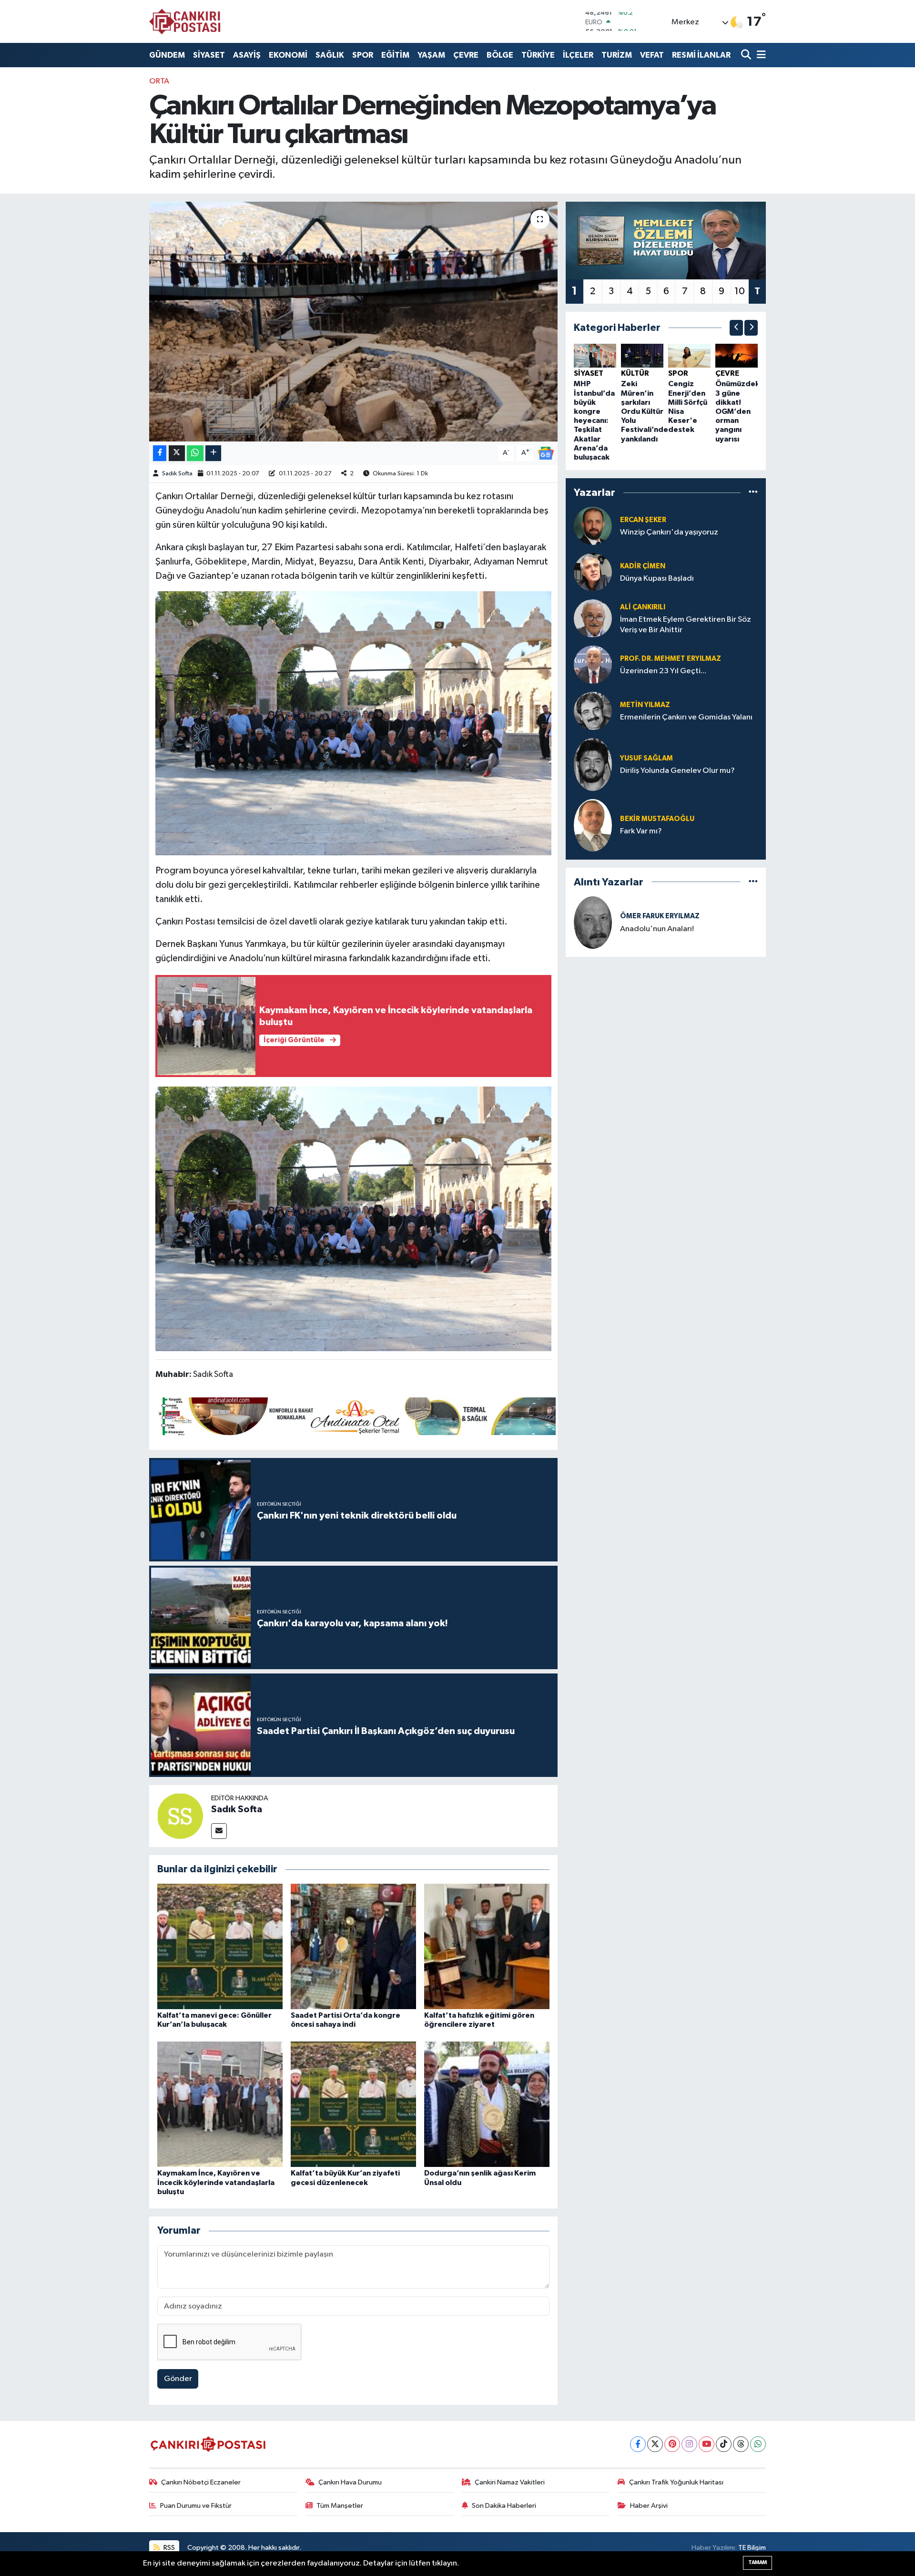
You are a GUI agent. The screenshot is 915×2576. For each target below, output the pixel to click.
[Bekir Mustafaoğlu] (593, 825)
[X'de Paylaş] (177, 453)
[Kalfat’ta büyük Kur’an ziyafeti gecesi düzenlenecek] (353, 2104)
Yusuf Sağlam (646, 758)
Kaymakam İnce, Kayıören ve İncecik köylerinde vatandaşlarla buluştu (216, 2182)
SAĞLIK (330, 55)
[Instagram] (689, 2444)
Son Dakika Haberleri (504, 2506)
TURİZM (617, 55)
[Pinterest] (672, 2444)
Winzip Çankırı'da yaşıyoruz (669, 532)
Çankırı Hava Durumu (350, 2482)
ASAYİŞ (247, 55)
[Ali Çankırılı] (593, 618)
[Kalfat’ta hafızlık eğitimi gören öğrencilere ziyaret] (487, 1946)
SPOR (363, 55)
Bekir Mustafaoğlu (657, 819)
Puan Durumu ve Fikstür (196, 2506)
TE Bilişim (752, 2548)
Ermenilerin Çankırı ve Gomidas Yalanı (686, 717)
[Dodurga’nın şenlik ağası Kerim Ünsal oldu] (487, 2104)
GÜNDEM (167, 55)
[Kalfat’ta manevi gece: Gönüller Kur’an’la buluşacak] (220, 1946)
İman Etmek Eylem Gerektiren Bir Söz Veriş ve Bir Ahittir (686, 625)
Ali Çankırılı (643, 607)
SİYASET (209, 55)
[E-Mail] (219, 1831)
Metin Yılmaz (645, 705)
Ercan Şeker (643, 520)
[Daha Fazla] (213, 453)
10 (740, 291)
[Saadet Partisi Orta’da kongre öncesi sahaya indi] (353, 1946)
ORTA (159, 81)
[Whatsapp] (758, 2444)
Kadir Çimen (643, 566)
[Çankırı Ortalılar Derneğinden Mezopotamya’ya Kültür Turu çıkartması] (353, 321)
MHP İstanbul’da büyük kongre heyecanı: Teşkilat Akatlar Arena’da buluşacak (594, 421)
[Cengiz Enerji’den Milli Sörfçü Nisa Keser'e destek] (689, 355)
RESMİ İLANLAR (701, 55)
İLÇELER (578, 55)
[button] (736, 328)
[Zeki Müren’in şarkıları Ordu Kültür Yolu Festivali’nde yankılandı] (642, 355)
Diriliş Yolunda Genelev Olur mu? (677, 771)
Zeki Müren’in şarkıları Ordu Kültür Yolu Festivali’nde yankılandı (645, 411)
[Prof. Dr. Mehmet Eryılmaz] (593, 664)
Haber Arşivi (649, 2506)
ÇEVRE (466, 55)
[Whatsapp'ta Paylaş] (195, 453)
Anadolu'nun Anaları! (657, 929)
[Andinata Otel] (356, 1416)
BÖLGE (500, 55)
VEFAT (652, 55)
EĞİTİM (395, 55)
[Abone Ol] (546, 453)
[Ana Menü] (760, 55)
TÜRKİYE (538, 55)
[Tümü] (753, 493)
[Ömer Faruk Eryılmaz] (593, 922)
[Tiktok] (724, 2444)
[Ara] (747, 55)
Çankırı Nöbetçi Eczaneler (201, 2482)
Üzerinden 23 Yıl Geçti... (663, 671)
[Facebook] (638, 2444)
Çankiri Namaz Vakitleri (510, 2482)
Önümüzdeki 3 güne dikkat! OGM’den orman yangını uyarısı (738, 411)
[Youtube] (707, 2444)
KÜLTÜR (635, 373)
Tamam (757, 2562)
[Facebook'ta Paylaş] (160, 453)
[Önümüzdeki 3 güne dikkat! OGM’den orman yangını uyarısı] (737, 355)
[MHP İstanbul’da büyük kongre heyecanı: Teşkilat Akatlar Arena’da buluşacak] (595, 355)
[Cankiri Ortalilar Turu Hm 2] (354, 723)
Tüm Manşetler (340, 2506)
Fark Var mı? (641, 831)
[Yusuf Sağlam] (593, 765)
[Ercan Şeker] (593, 526)
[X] (655, 2444)
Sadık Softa (177, 474)
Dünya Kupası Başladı (657, 579)
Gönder (178, 2379)
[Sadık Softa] (180, 1816)
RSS (168, 2548)
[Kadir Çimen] (593, 572)
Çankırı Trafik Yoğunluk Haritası (676, 2482)
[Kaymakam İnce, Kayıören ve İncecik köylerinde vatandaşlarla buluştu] (220, 2104)
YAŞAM (431, 55)
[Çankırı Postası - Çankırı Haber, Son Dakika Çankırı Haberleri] (185, 21)
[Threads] (741, 2444)
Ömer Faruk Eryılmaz (660, 916)
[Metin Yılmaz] (593, 711)
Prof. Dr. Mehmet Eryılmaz (671, 659)
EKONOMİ (288, 55)
